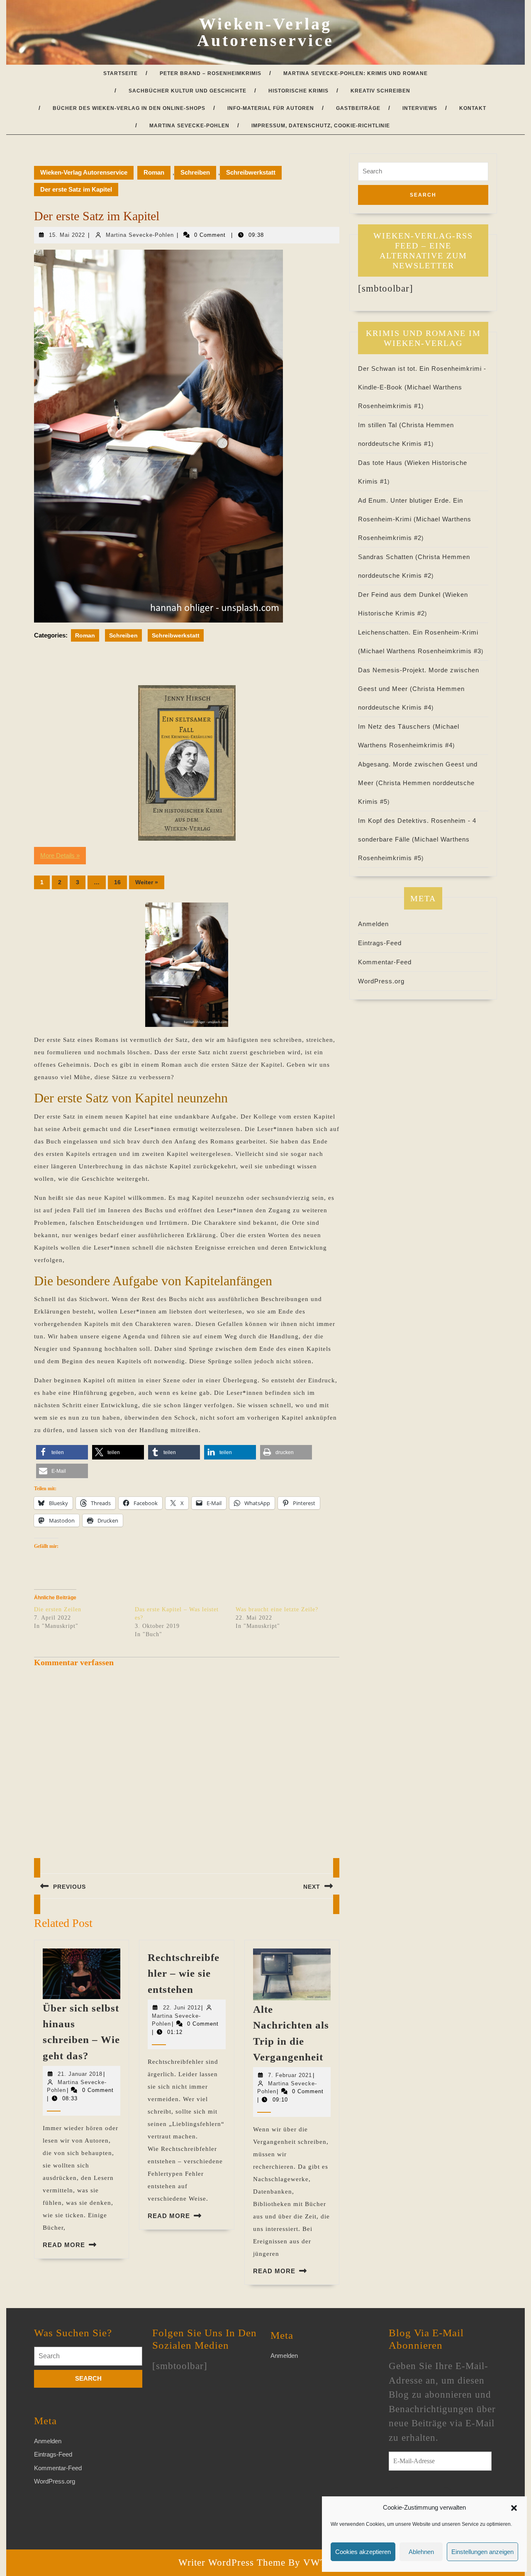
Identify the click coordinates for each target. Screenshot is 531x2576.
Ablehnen (421, 2552)
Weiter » (147, 882)
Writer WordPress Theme (232, 2563)
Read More (64, 2245)
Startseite (121, 73)
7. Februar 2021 (290, 2075)
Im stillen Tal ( (380, 425)
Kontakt (473, 108)
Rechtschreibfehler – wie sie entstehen (184, 1973)
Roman (154, 172)
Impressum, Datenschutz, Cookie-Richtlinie (321, 126)
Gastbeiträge (358, 108)
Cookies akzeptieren (363, 2552)
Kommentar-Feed (385, 962)
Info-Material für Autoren (271, 108)
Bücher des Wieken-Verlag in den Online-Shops (129, 108)
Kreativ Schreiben (380, 91)
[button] (514, 2508)
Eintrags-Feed (380, 943)
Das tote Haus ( (382, 463)
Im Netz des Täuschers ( (397, 726)
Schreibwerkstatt (251, 172)
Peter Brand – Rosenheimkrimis (211, 73)
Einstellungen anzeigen (482, 2552)
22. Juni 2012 (182, 2008)
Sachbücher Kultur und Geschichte (188, 91)
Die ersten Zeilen (58, 1609)
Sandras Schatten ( (388, 557)
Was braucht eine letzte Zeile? (277, 1609)
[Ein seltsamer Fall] (187, 763)
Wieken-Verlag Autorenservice (265, 32)
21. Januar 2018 (80, 2074)
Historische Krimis (298, 91)
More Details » (60, 855)
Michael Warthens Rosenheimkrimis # (421, 651)
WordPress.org (381, 981)
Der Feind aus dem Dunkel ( (402, 595)
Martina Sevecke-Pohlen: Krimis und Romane (356, 73)
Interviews (420, 108)
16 (117, 882)
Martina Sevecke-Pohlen (189, 126)
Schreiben (195, 172)
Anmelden (373, 924)
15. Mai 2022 (67, 235)
